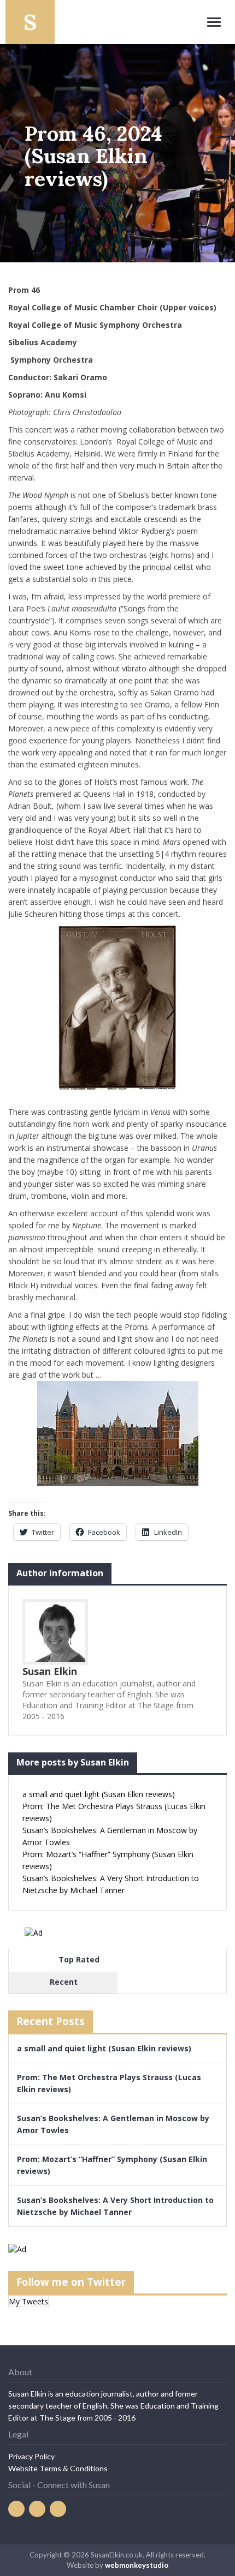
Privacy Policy (31, 2456)
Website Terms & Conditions (58, 2468)
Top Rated (79, 1959)
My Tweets (28, 2301)
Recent (64, 1982)
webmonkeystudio (137, 2565)
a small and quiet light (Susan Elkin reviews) (99, 1794)
